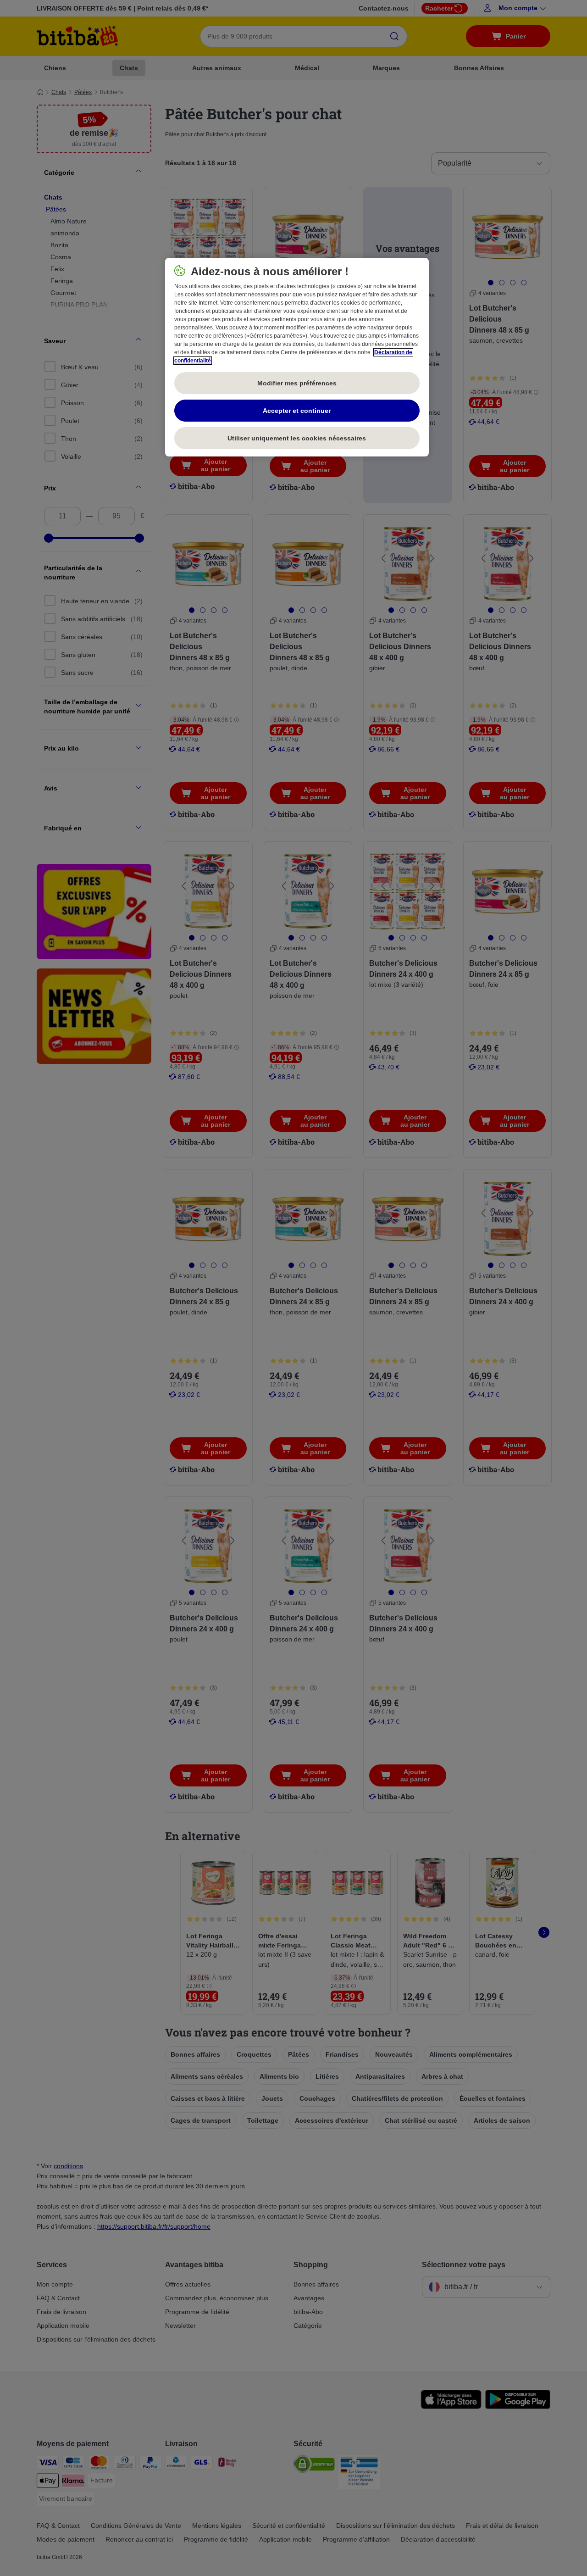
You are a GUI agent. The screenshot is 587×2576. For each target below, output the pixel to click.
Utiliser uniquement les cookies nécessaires (297, 438)
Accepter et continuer (297, 411)
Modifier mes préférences (297, 383)
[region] (297, 357)
